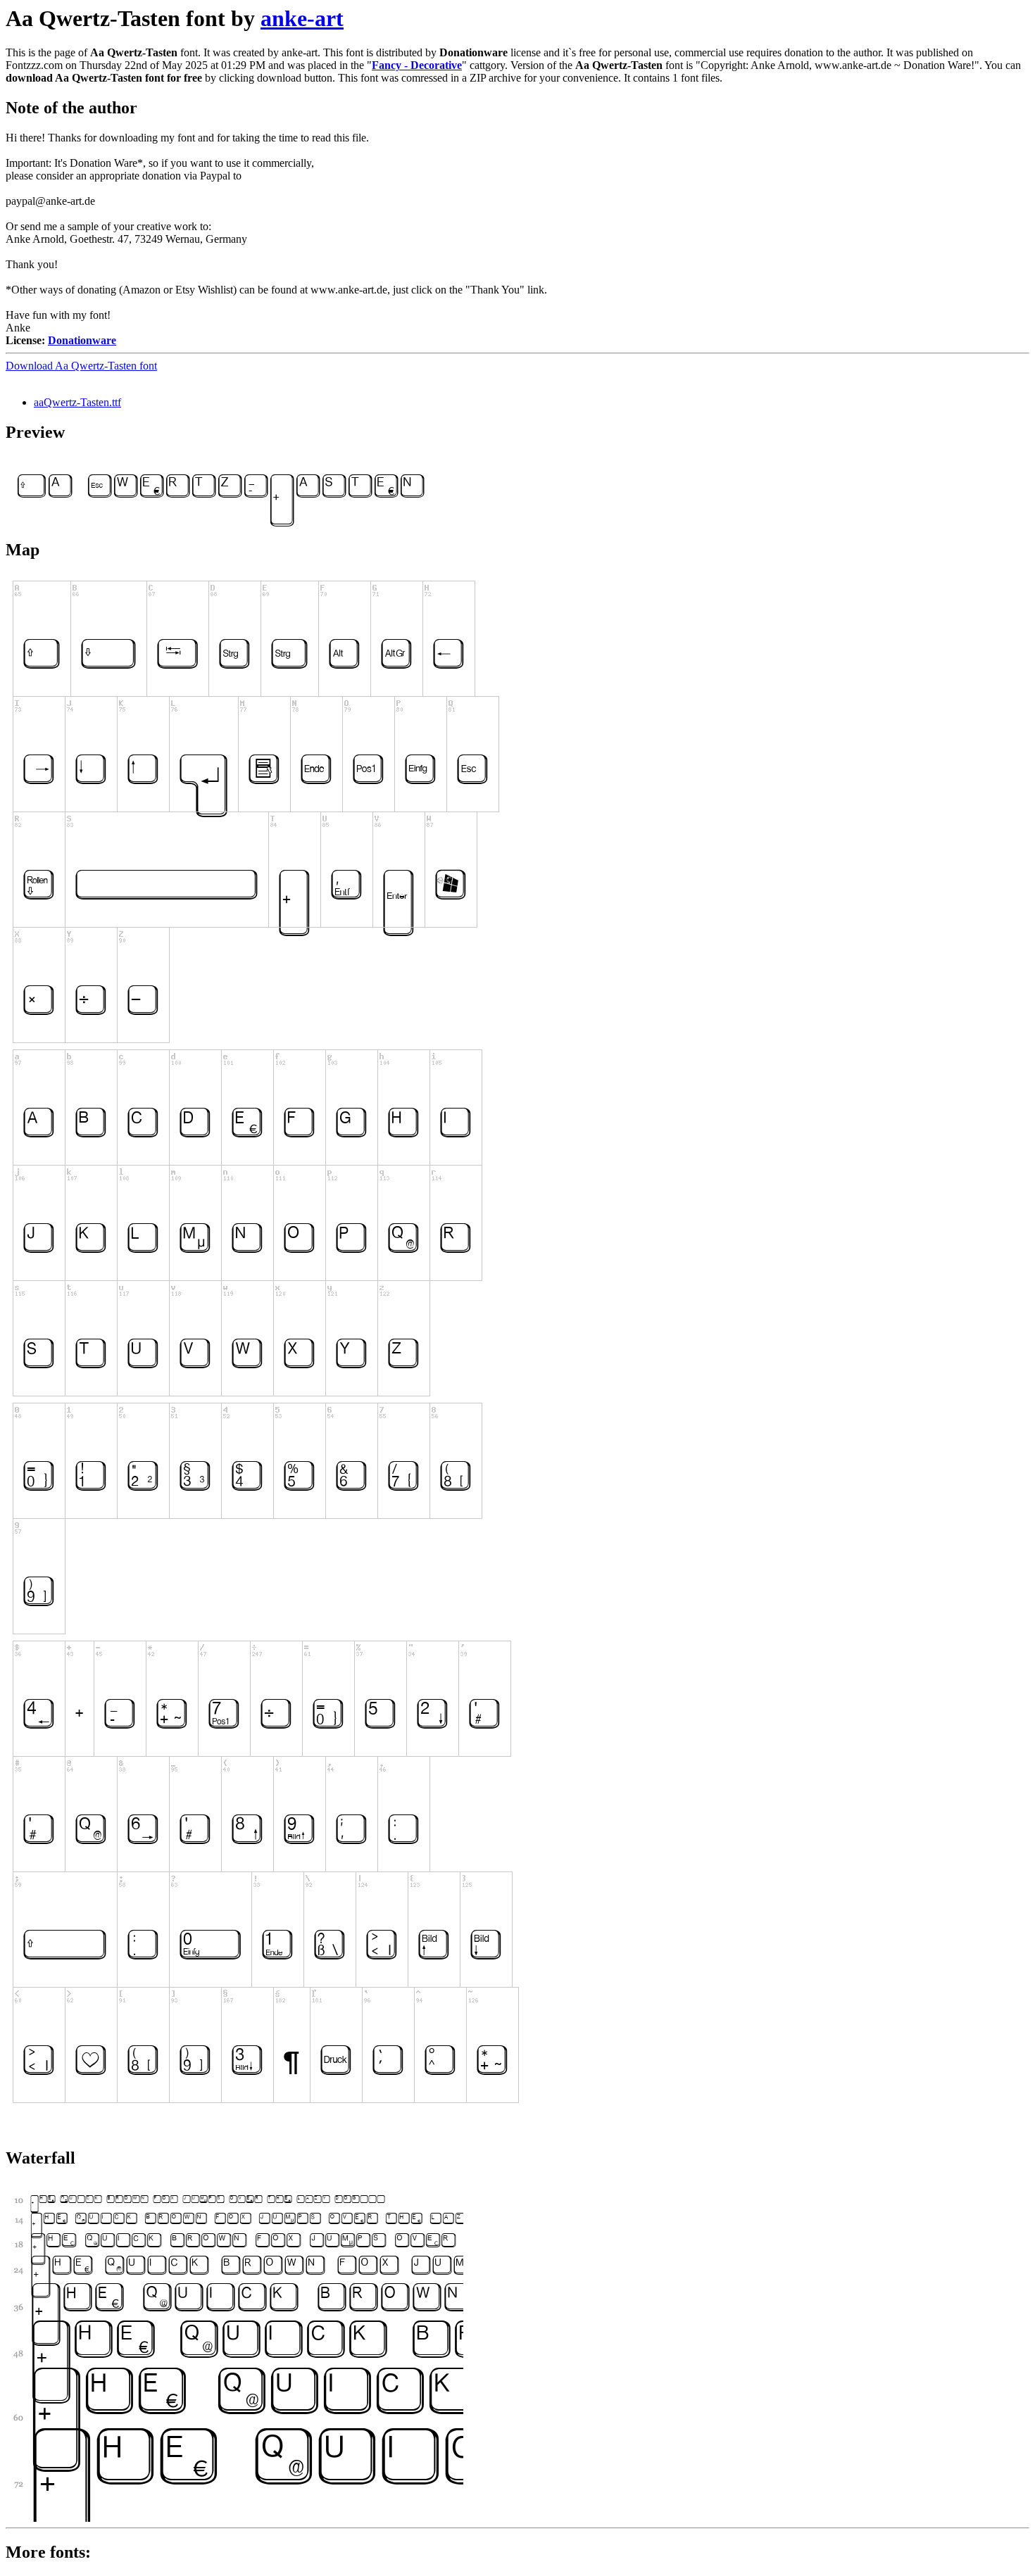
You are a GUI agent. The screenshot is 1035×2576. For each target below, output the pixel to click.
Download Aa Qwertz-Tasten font (81, 366)
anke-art (302, 18)
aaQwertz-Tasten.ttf (77, 402)
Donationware (82, 340)
